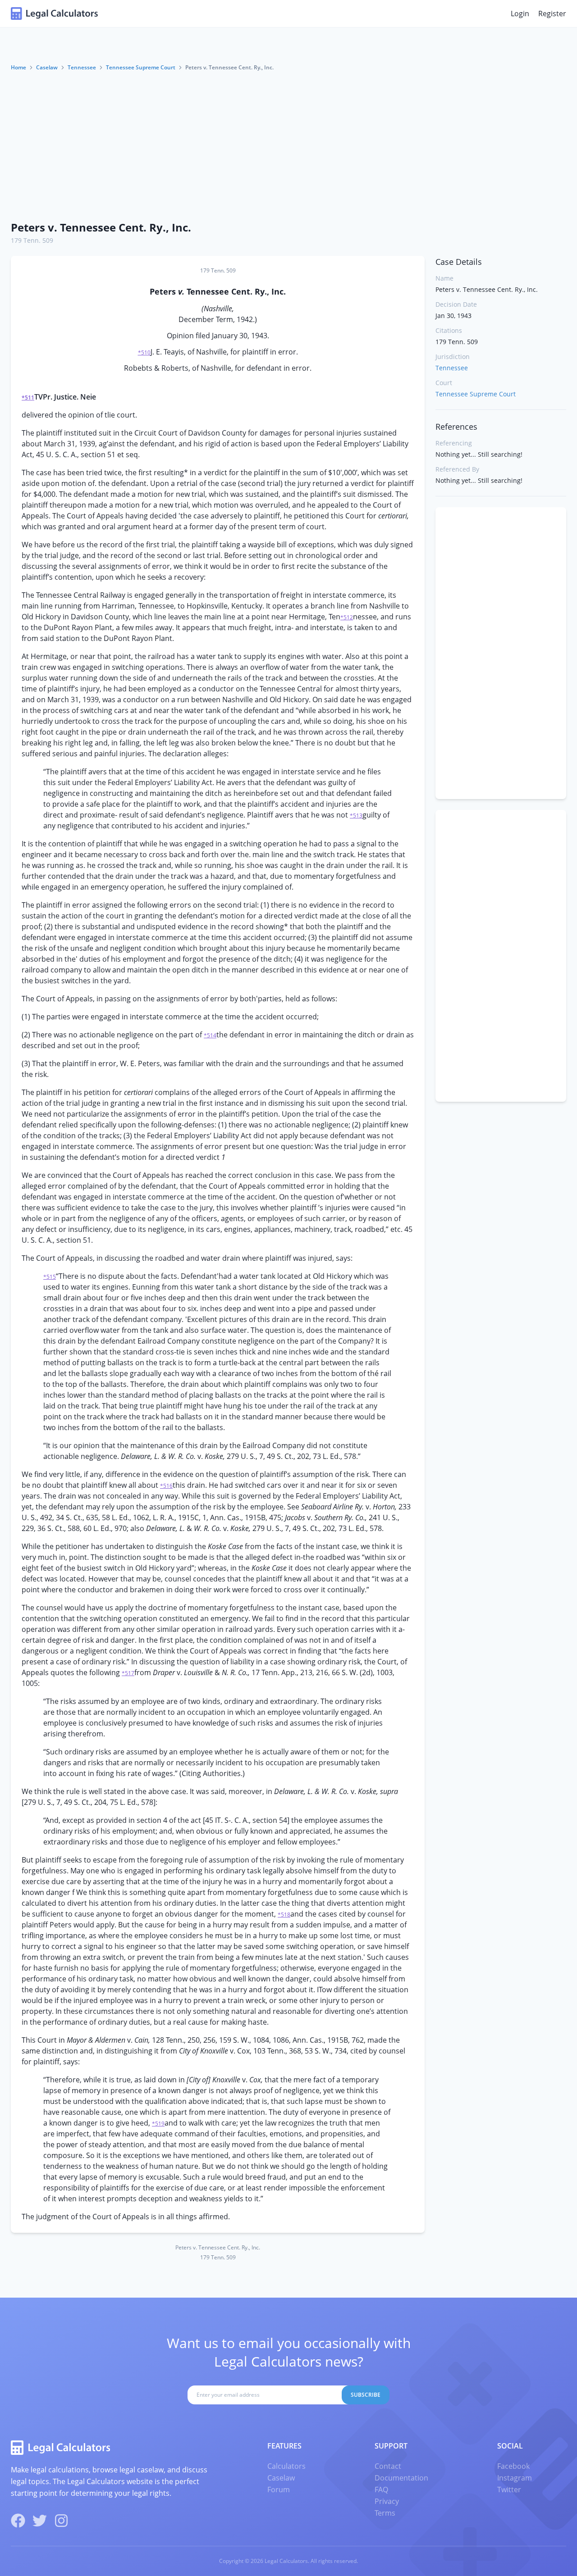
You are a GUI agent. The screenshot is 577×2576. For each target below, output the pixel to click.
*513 (356, 816)
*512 (347, 617)
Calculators (286, 2466)
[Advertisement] (288, 145)
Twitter (509, 2490)
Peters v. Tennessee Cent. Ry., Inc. (101, 227)
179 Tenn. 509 (32, 240)
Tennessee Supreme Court (141, 67)
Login (520, 14)
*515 (50, 1277)
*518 (284, 1915)
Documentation (401, 2478)
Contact (388, 2466)
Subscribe (366, 2395)
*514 (210, 1035)
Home (18, 67)
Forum (279, 2490)
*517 (128, 1673)
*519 (158, 2124)
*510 (144, 352)
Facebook (513, 2466)
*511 (28, 398)
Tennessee (82, 67)
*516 (166, 1486)
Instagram (515, 2478)
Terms (385, 2513)
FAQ (381, 2490)
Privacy (387, 2501)
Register (552, 14)
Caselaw (47, 67)
